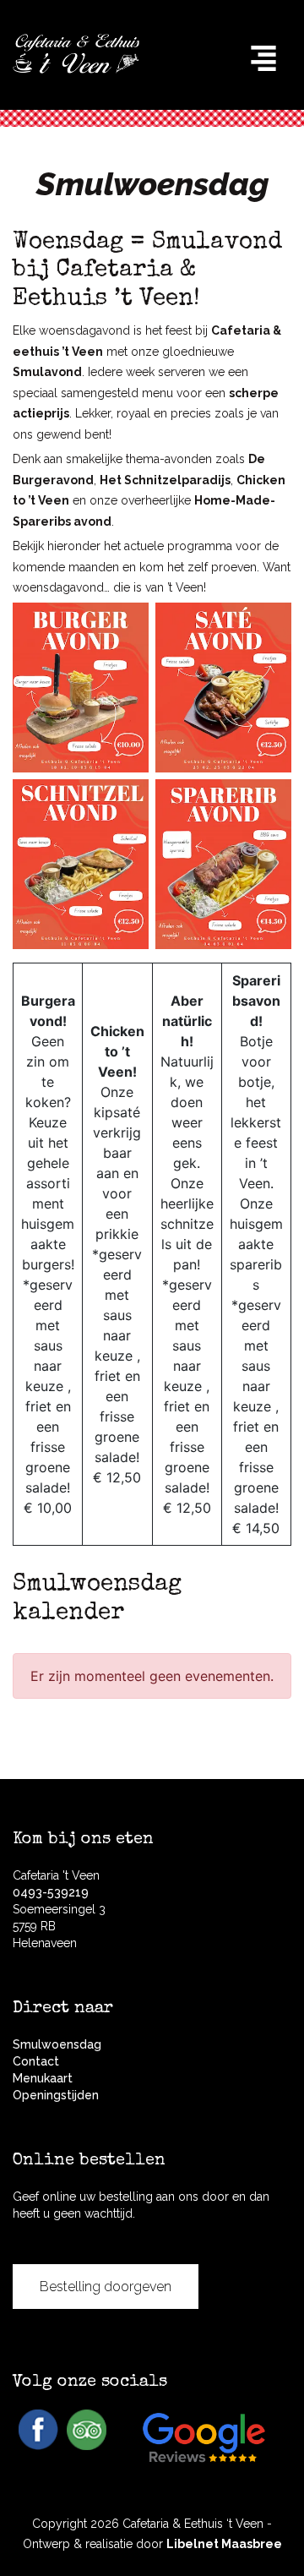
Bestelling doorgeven (106, 2287)
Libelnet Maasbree (224, 2544)
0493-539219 (51, 1892)
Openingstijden (56, 2095)
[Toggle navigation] (263, 58)
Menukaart (43, 2078)
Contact (36, 2061)
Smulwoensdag (57, 2044)
